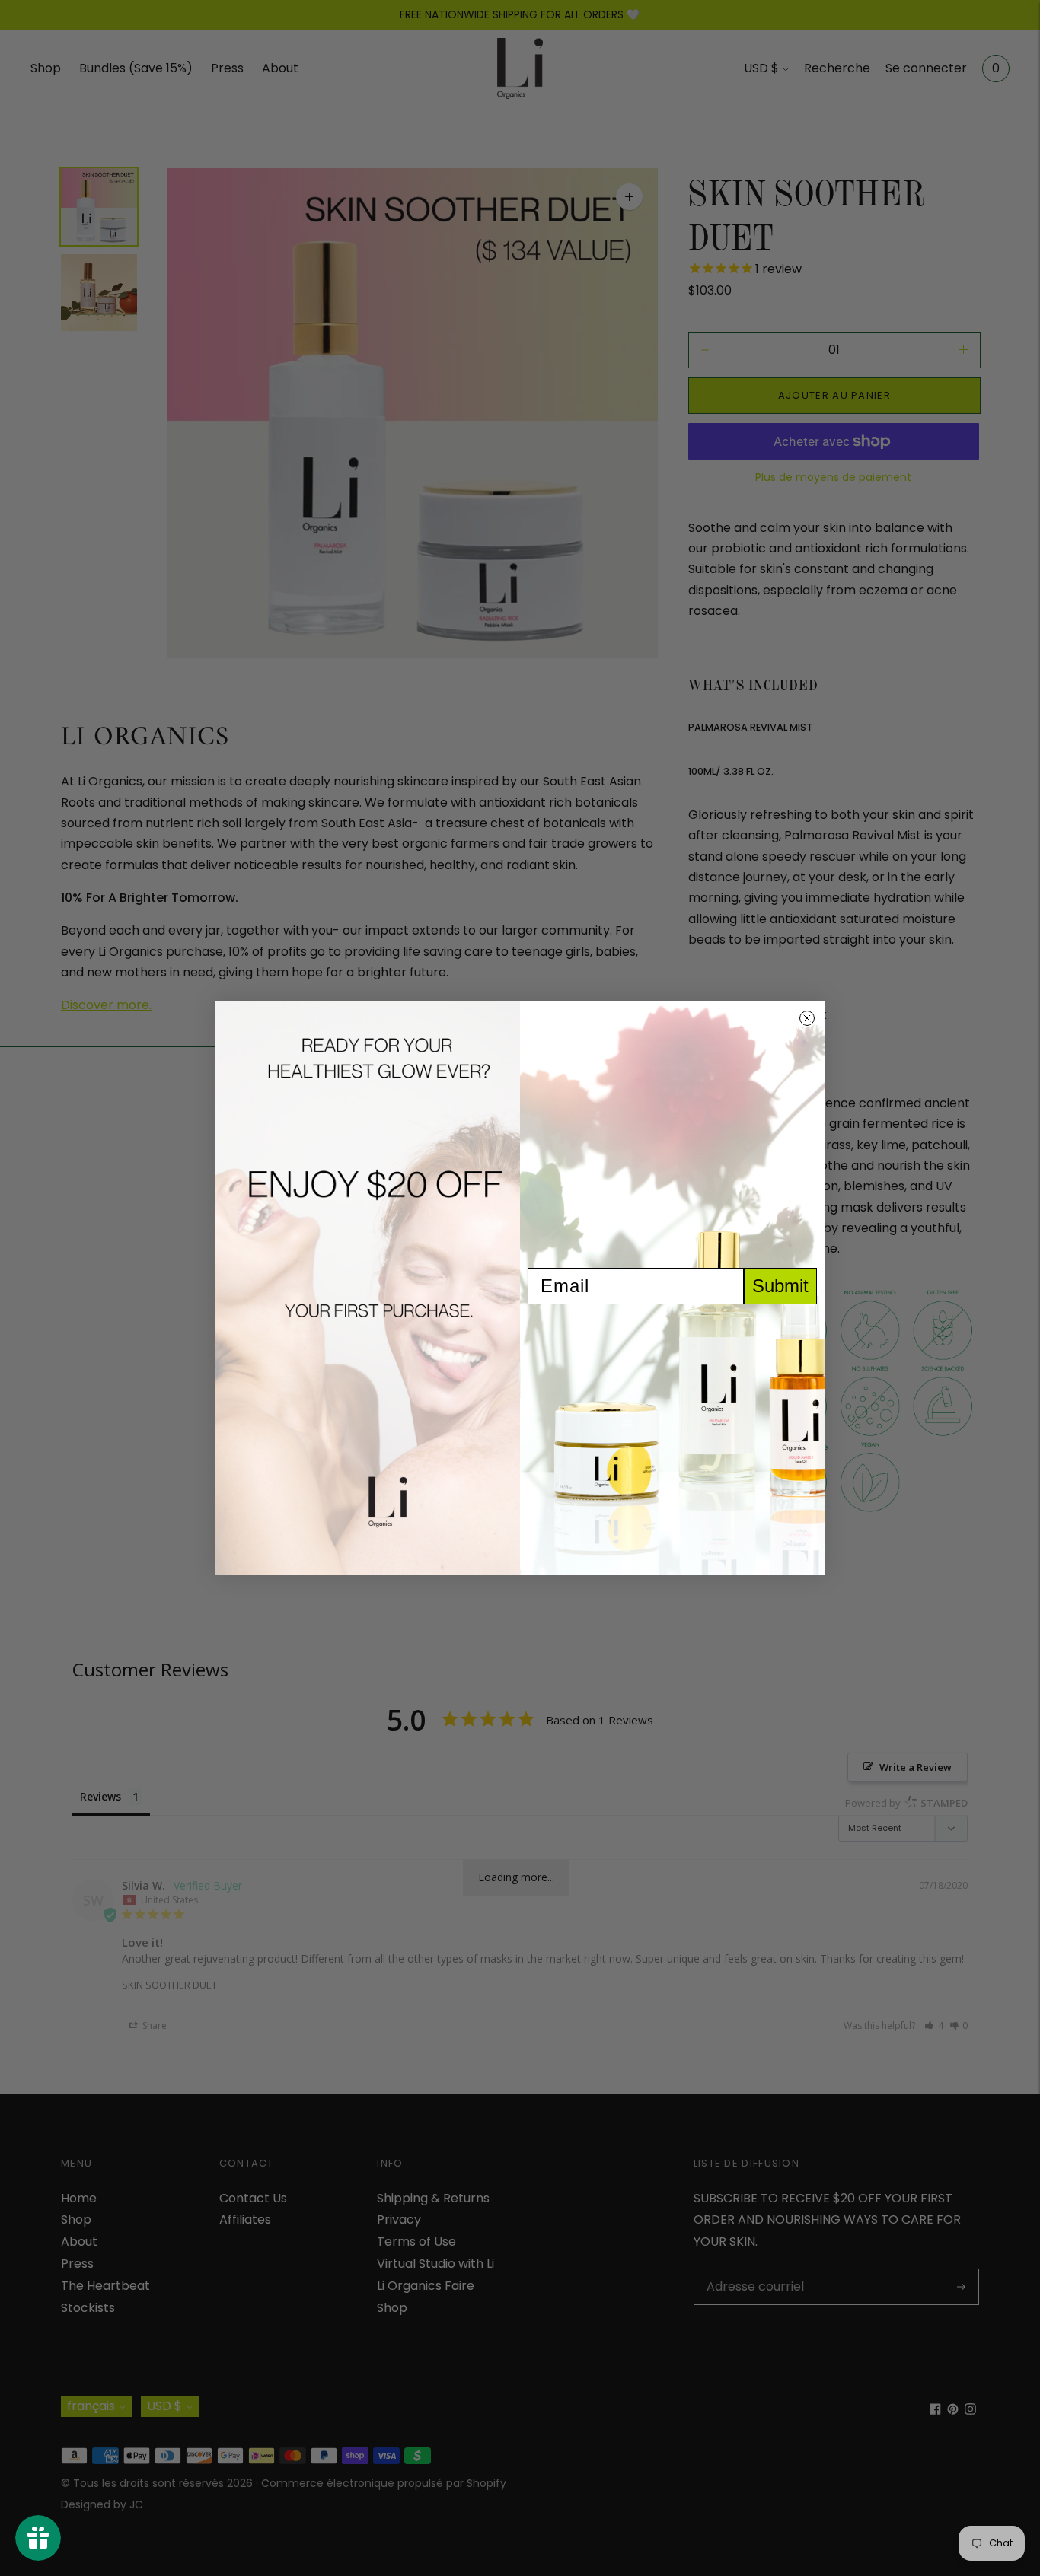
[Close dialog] (807, 1018)
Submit (780, 1286)
